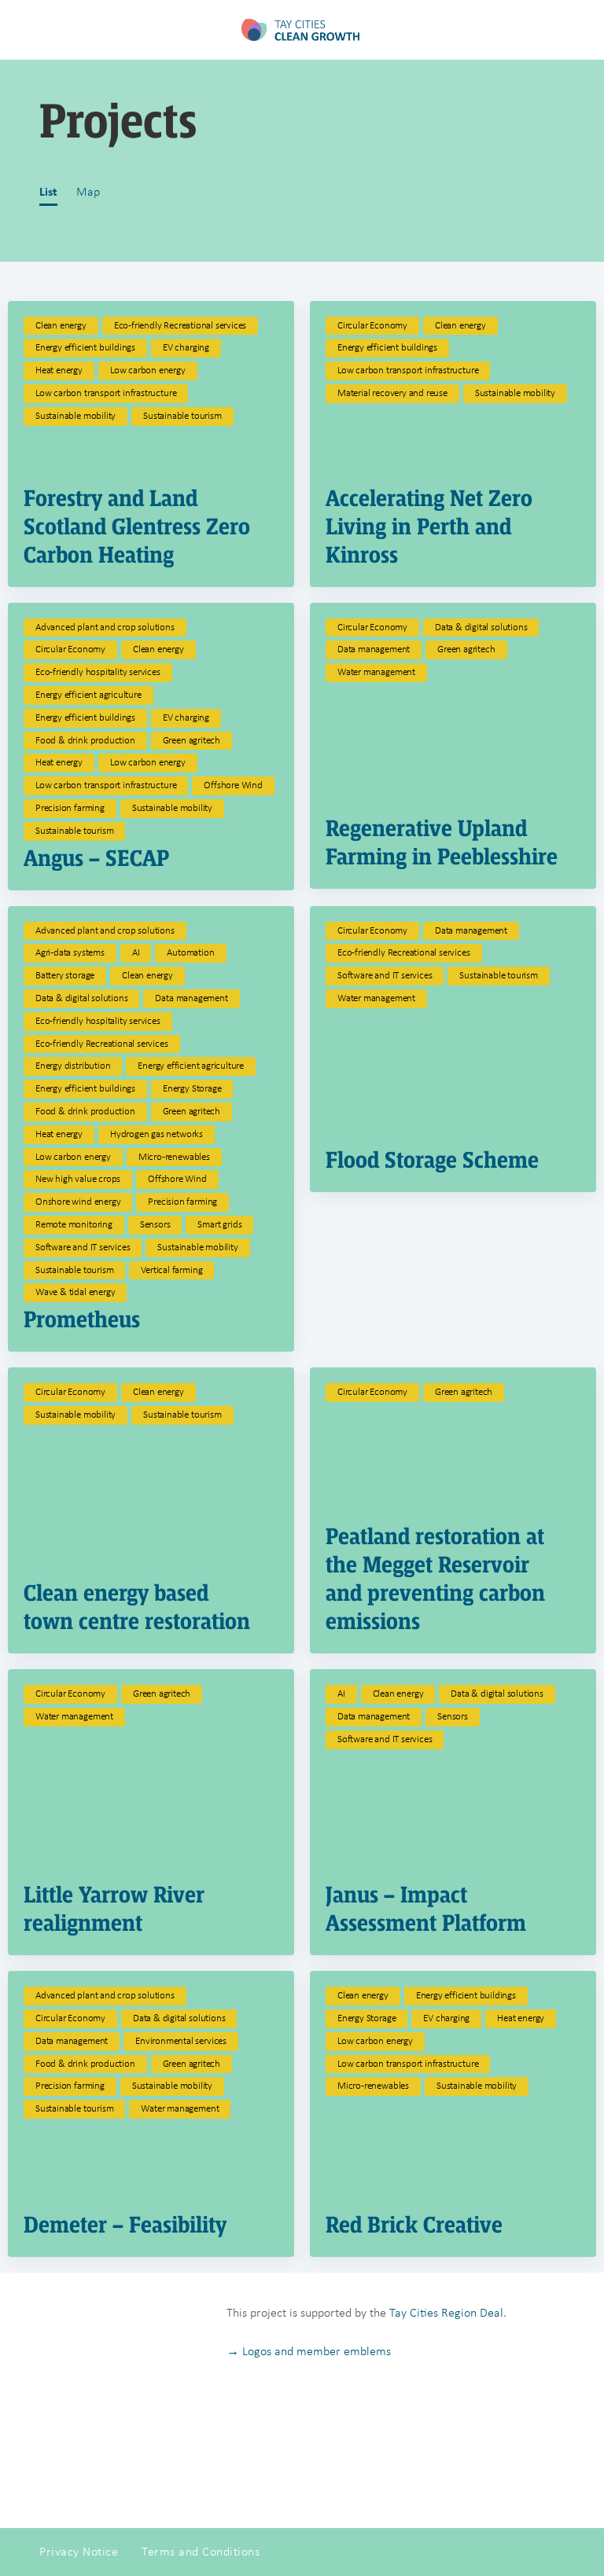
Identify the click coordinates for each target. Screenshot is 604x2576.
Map (88, 191)
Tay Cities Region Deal (446, 2312)
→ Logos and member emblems (309, 2351)
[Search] (575, 30)
